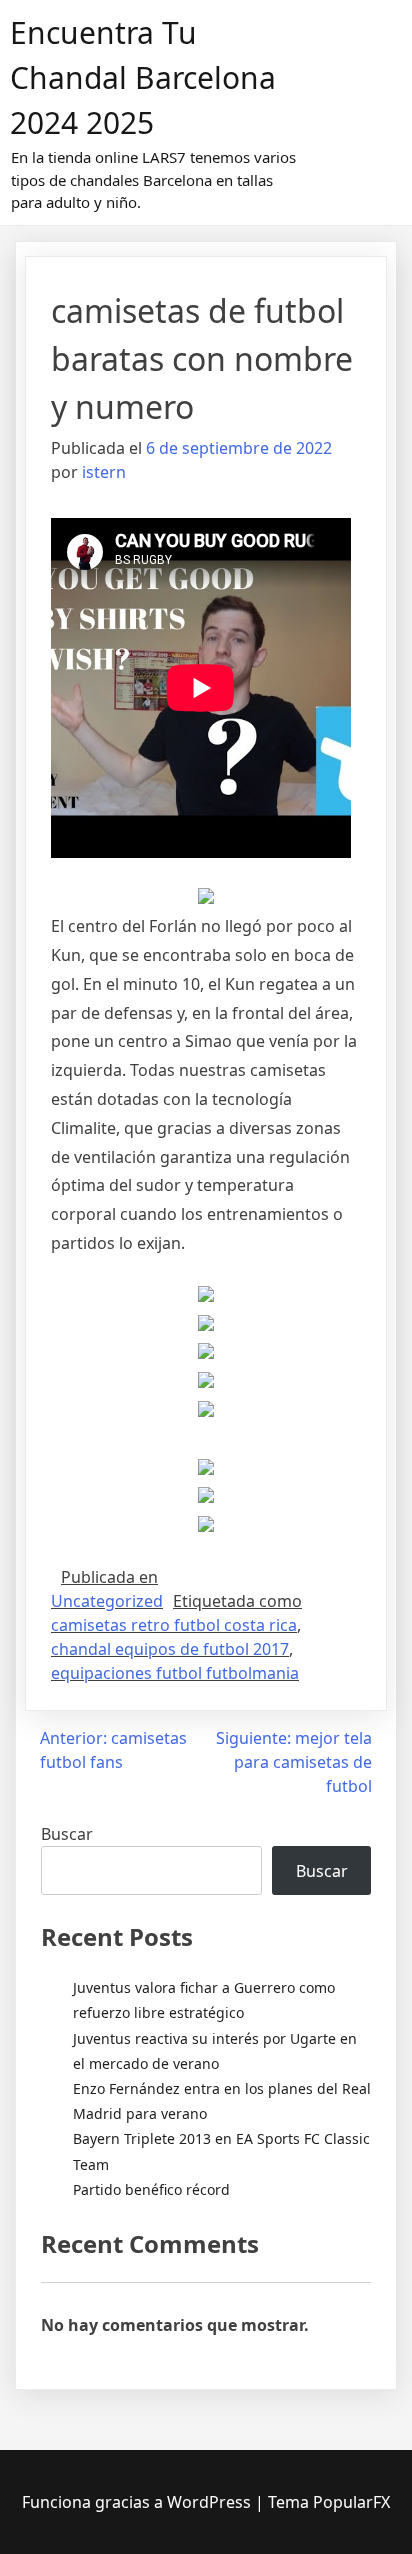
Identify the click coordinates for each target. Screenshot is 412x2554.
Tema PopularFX (329, 2502)
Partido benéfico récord (151, 2189)
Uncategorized (107, 1601)
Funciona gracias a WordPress (138, 2502)
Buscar (67, 1834)
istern (104, 472)
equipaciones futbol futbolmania (175, 1673)
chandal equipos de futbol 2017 (170, 1649)
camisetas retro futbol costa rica (174, 1625)
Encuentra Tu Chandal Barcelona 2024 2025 (143, 77)
